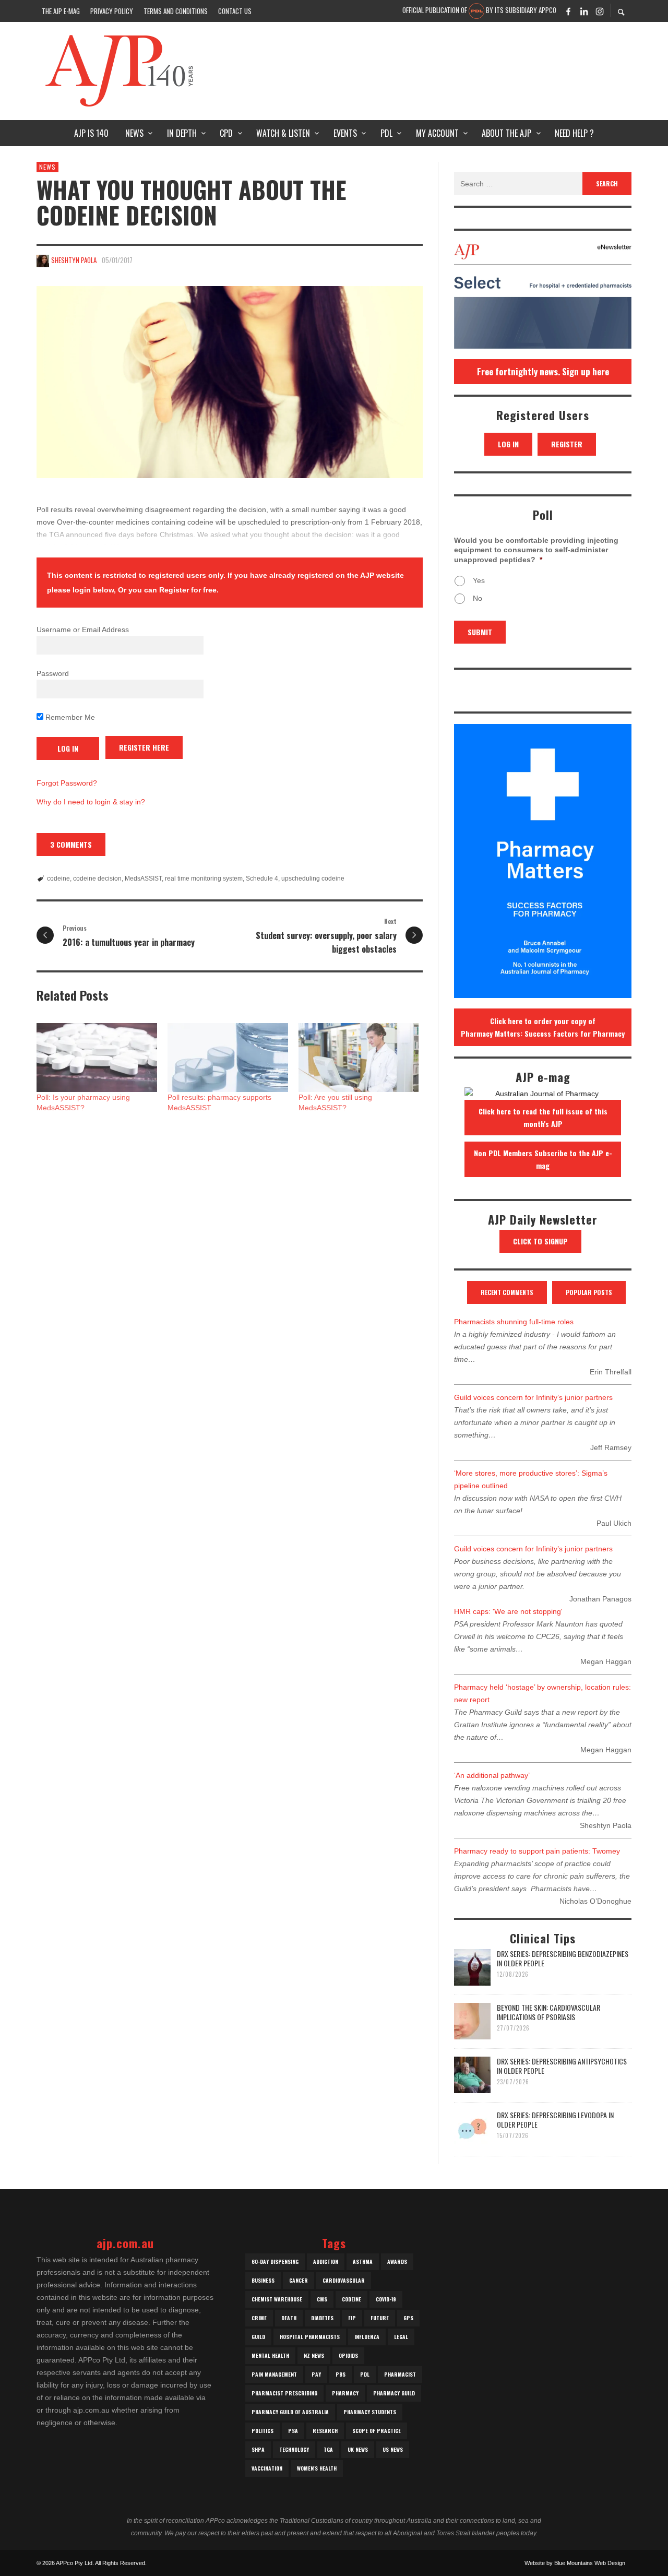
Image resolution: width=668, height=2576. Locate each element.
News (47, 167)
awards (397, 2262)
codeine (58, 879)
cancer (299, 2280)
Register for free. (189, 590)
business (263, 2280)
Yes (479, 580)
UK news (358, 2449)
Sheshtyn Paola (74, 260)
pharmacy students (370, 2412)
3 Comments (71, 844)
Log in (508, 444)
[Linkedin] (584, 11)
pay (316, 2374)
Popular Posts (589, 1292)
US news (393, 2449)
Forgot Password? (67, 783)
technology (294, 2449)
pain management (274, 2374)
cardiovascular (344, 2280)
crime (259, 2318)
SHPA (258, 2449)
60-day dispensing (275, 2262)
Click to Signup (540, 1241)
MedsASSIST (143, 879)
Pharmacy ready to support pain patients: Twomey (537, 1851)
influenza (367, 2337)
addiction (326, 2262)
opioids (348, 2355)
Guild (258, 2337)
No (478, 598)
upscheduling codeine (313, 879)
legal (401, 2337)
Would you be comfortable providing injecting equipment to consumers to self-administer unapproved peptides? (536, 550)
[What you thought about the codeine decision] (230, 382)
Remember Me (69, 717)
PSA (293, 2431)
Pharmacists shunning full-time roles (514, 1322)
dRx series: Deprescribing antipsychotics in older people (562, 2066)
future (380, 2318)
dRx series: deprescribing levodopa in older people (555, 2120)
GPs (408, 2318)
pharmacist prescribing (284, 2393)
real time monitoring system (204, 879)
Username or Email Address (83, 630)
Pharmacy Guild (394, 2393)
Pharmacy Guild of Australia (290, 2412)
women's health (317, 2468)
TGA (328, 2449)
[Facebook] (568, 11)
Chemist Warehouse (277, 2299)
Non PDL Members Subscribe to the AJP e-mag (543, 1159)
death (289, 2318)
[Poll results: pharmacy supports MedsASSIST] (228, 1058)
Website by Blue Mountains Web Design (575, 2563)
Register (567, 444)
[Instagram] (600, 11)
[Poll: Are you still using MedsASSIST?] (359, 1058)
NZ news (314, 2355)
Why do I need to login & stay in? (91, 802)
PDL (365, 2374)
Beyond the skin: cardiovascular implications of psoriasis (548, 2012)
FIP (352, 2318)
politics (263, 2431)
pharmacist (400, 2374)
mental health (270, 2355)
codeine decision (97, 879)
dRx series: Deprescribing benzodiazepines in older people (563, 1958)
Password (53, 673)
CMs (322, 2299)
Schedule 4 (262, 879)
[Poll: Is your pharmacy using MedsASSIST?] (97, 1058)
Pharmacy (345, 2393)
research (325, 2431)
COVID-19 (386, 2299)
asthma (363, 2262)
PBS (341, 2374)
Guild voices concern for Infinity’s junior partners (533, 1397)
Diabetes (322, 2318)
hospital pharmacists (310, 2337)
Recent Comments (507, 1292)
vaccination (267, 2468)
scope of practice (377, 2431)
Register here (144, 747)
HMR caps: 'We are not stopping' (508, 1611)
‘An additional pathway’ (492, 1775)
